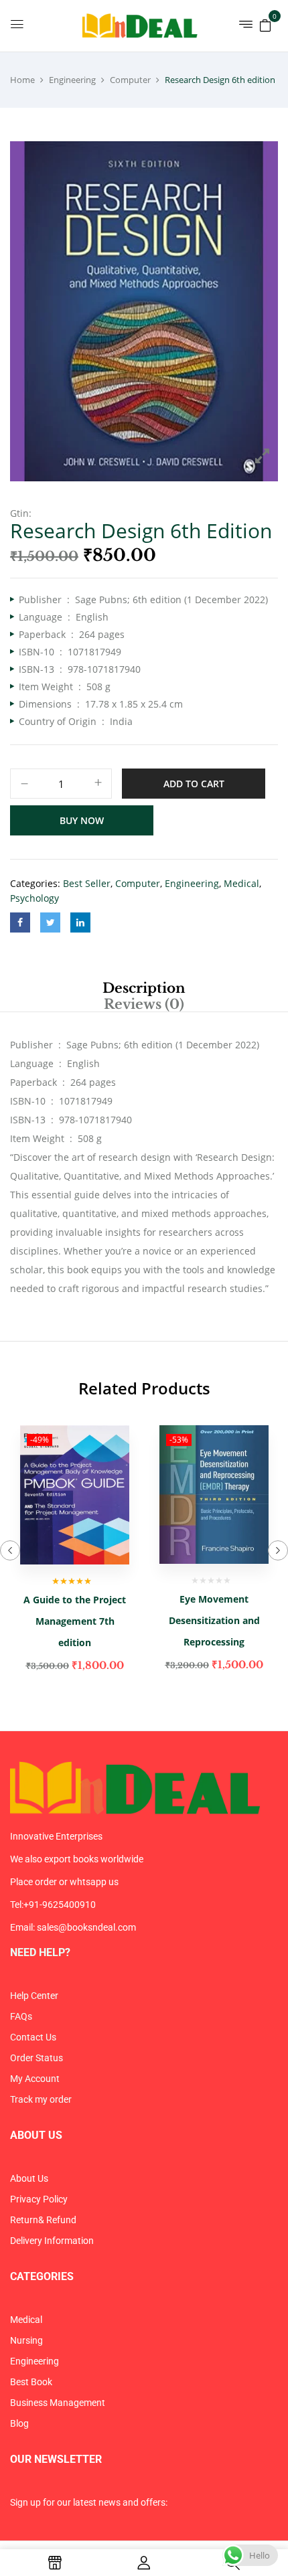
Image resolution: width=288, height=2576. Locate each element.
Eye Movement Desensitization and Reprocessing (214, 1620)
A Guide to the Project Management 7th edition (75, 1621)
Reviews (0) (144, 1004)
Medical (241, 883)
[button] (265, 24)
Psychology (34, 898)
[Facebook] (20, 922)
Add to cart (194, 784)
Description (144, 988)
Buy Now (82, 820)
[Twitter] (50, 922)
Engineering (72, 80)
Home (22, 80)
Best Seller (87, 883)
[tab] (144, 988)
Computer (130, 80)
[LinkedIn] (80, 922)
